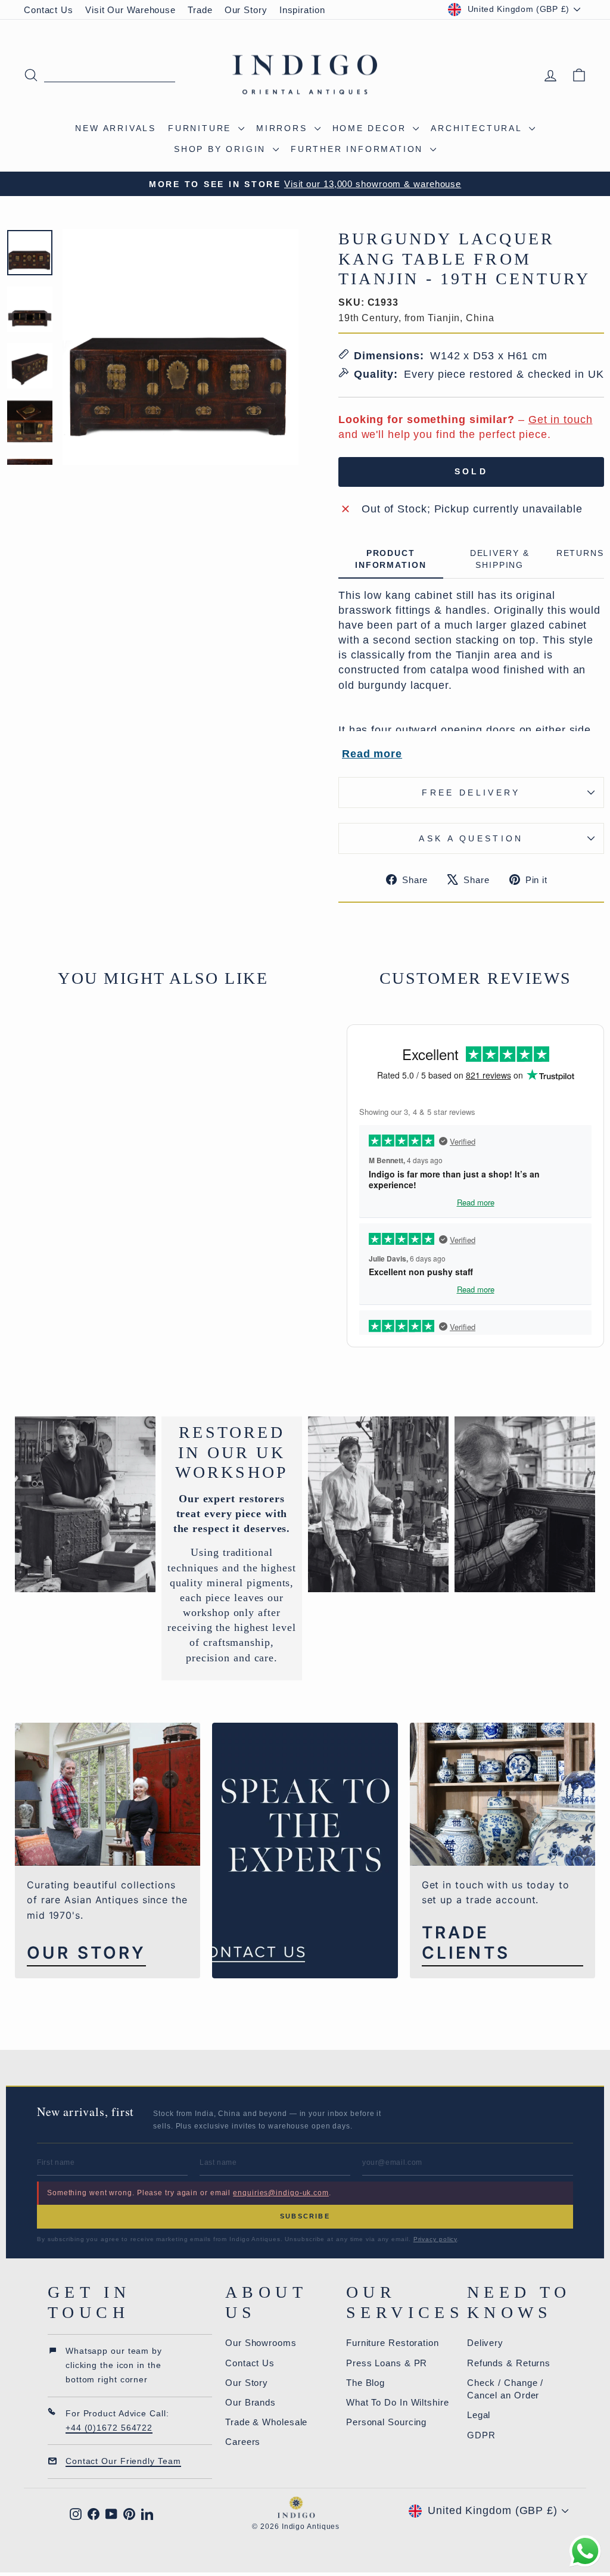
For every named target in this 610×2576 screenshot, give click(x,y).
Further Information (359, 149)
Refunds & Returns (509, 2363)
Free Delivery (471, 793)
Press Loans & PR (387, 2363)
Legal (479, 2415)
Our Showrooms (261, 2343)
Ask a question (471, 838)
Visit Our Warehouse (130, 10)
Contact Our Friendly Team (123, 2461)
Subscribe (305, 2216)
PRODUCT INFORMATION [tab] (391, 559)
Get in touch (561, 420)
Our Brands (250, 2402)
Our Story (246, 10)
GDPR (481, 2435)
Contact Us (49, 10)
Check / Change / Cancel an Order (505, 2389)
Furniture (202, 128)
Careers (243, 2442)
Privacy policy (435, 2239)
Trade (200, 10)
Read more (372, 754)
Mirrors (284, 128)
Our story (86, 1953)
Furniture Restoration (393, 2343)
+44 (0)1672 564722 (109, 2428)
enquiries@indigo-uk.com (281, 2193)
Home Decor (371, 128)
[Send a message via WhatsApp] (585, 2551)
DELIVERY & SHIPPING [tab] (500, 559)
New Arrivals (116, 128)
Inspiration (302, 10)
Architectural (478, 128)
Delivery (485, 2343)
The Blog (365, 2383)
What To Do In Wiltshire (398, 2402)
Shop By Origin (222, 149)
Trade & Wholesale (266, 2422)
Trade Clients (466, 1943)
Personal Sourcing (386, 2422)
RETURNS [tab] (580, 553)
